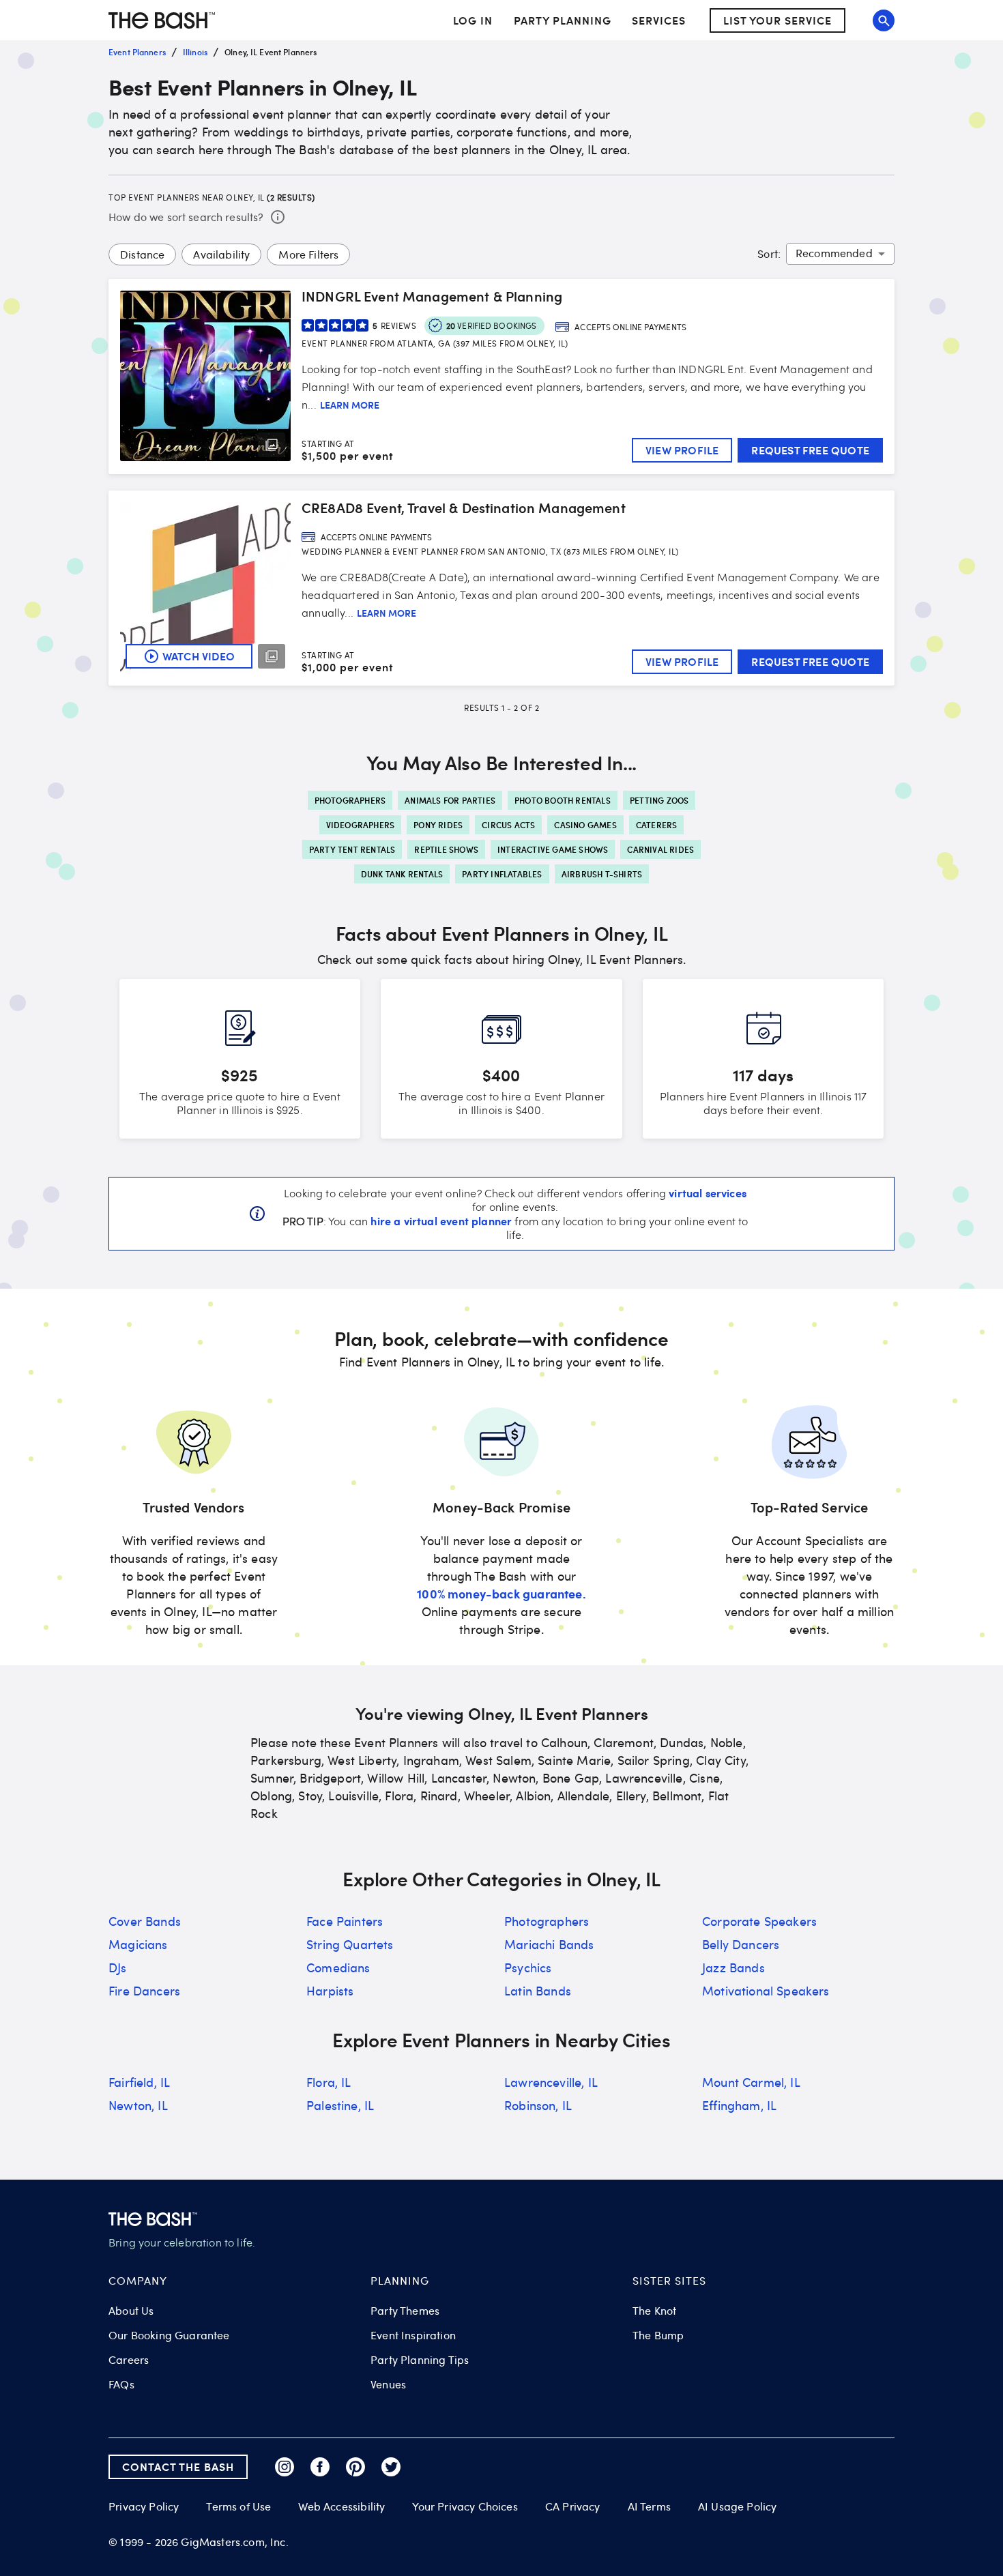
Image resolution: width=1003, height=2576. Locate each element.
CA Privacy (573, 2506)
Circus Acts (508, 825)
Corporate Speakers (759, 1921)
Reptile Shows (446, 849)
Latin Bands (538, 1991)
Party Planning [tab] (563, 20)
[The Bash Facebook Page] (320, 2467)
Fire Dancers (144, 1991)
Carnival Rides (660, 849)
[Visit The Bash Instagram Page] (285, 2467)
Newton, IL (138, 2105)
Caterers (657, 825)
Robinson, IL (538, 2105)
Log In (473, 20)
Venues (388, 2384)
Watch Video (199, 656)
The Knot (654, 2311)
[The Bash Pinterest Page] (355, 2467)
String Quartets (350, 1944)
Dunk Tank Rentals (402, 874)
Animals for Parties (450, 800)
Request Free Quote (810, 450)
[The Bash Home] (162, 20)
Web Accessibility (341, 2506)
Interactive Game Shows (553, 849)
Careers (129, 2360)
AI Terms (649, 2506)
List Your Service (777, 20)
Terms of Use (238, 2506)
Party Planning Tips (420, 2360)
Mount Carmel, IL (751, 2082)
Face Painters (345, 1921)
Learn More (350, 405)
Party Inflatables (502, 874)
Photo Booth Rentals (563, 800)
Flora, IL (329, 2082)
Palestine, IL (340, 2105)
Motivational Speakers (766, 1991)
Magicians (138, 1944)
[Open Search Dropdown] (884, 20)
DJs (118, 1967)
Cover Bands (145, 1921)
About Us (131, 2311)
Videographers (361, 825)
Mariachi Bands (549, 1944)
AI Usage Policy (738, 2506)
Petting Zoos (659, 800)
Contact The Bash (178, 2467)
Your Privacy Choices (465, 2506)
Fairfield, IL (139, 2082)
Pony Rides (438, 825)
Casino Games (585, 825)
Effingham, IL (739, 2105)
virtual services (708, 1192)
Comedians (338, 1967)
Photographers (350, 800)
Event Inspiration (413, 2335)
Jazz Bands (733, 1967)
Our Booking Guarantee (169, 2335)
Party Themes (405, 2311)
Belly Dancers (741, 1944)
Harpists (330, 1991)
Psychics (528, 1967)
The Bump (658, 2335)
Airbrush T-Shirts (602, 874)
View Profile (682, 450)
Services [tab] (659, 20)
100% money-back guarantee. (501, 1593)
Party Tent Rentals (352, 849)
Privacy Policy (144, 2507)
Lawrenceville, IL (551, 2082)
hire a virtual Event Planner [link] (441, 1220)
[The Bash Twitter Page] (391, 2467)
